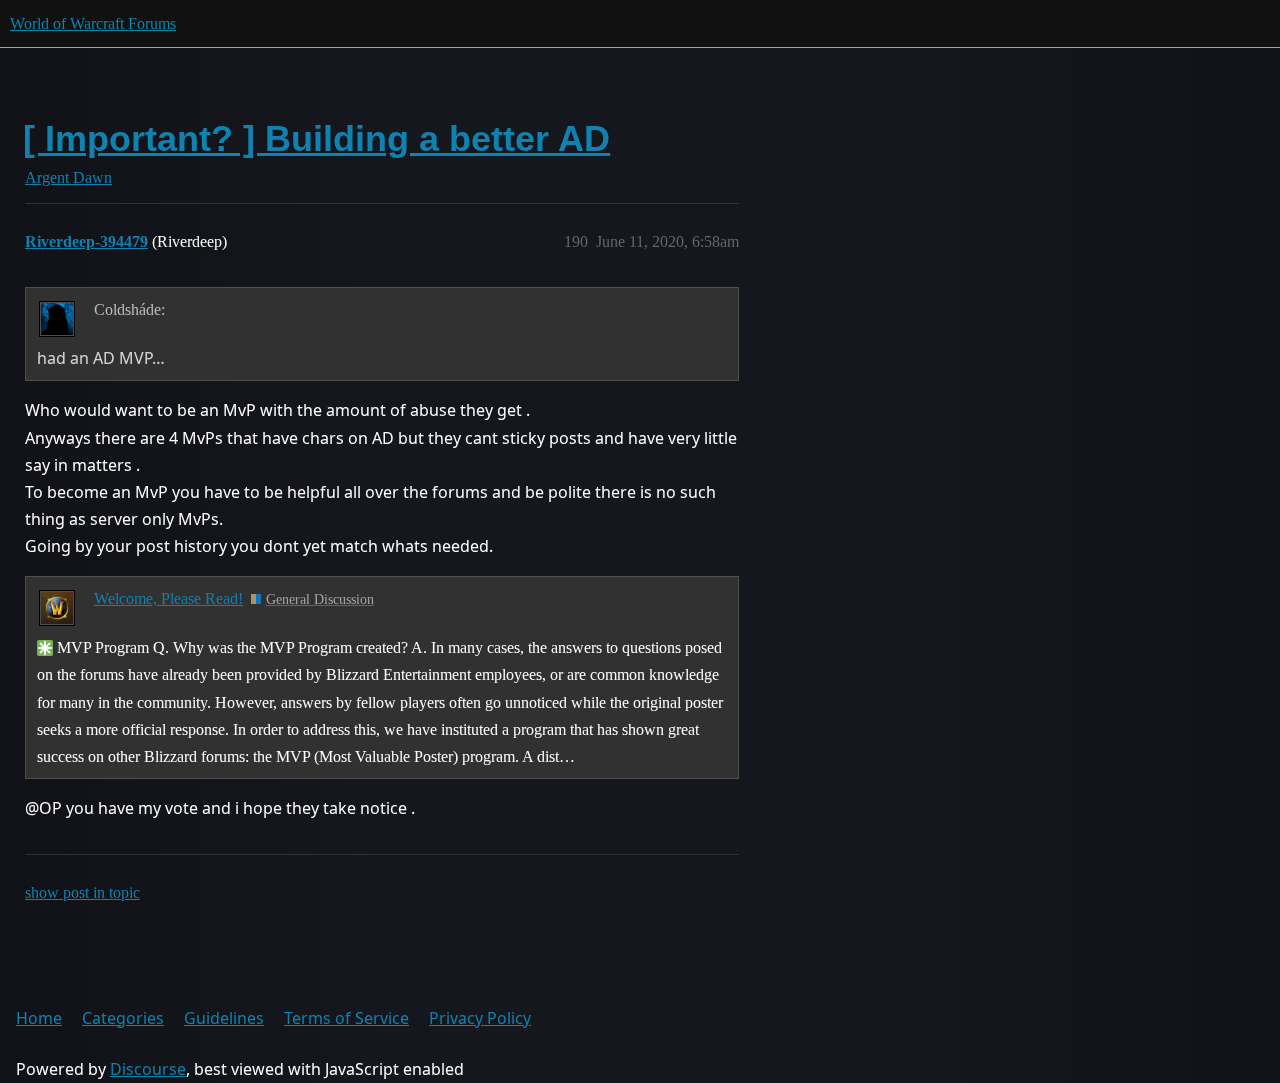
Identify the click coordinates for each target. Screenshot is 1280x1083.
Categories (123, 1018)
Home (39, 1018)
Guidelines (224, 1018)
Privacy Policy (480, 1018)
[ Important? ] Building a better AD (316, 138)
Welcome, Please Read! (168, 598)
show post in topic (82, 892)
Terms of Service (346, 1018)
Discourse (148, 1069)
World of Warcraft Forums (93, 23)
